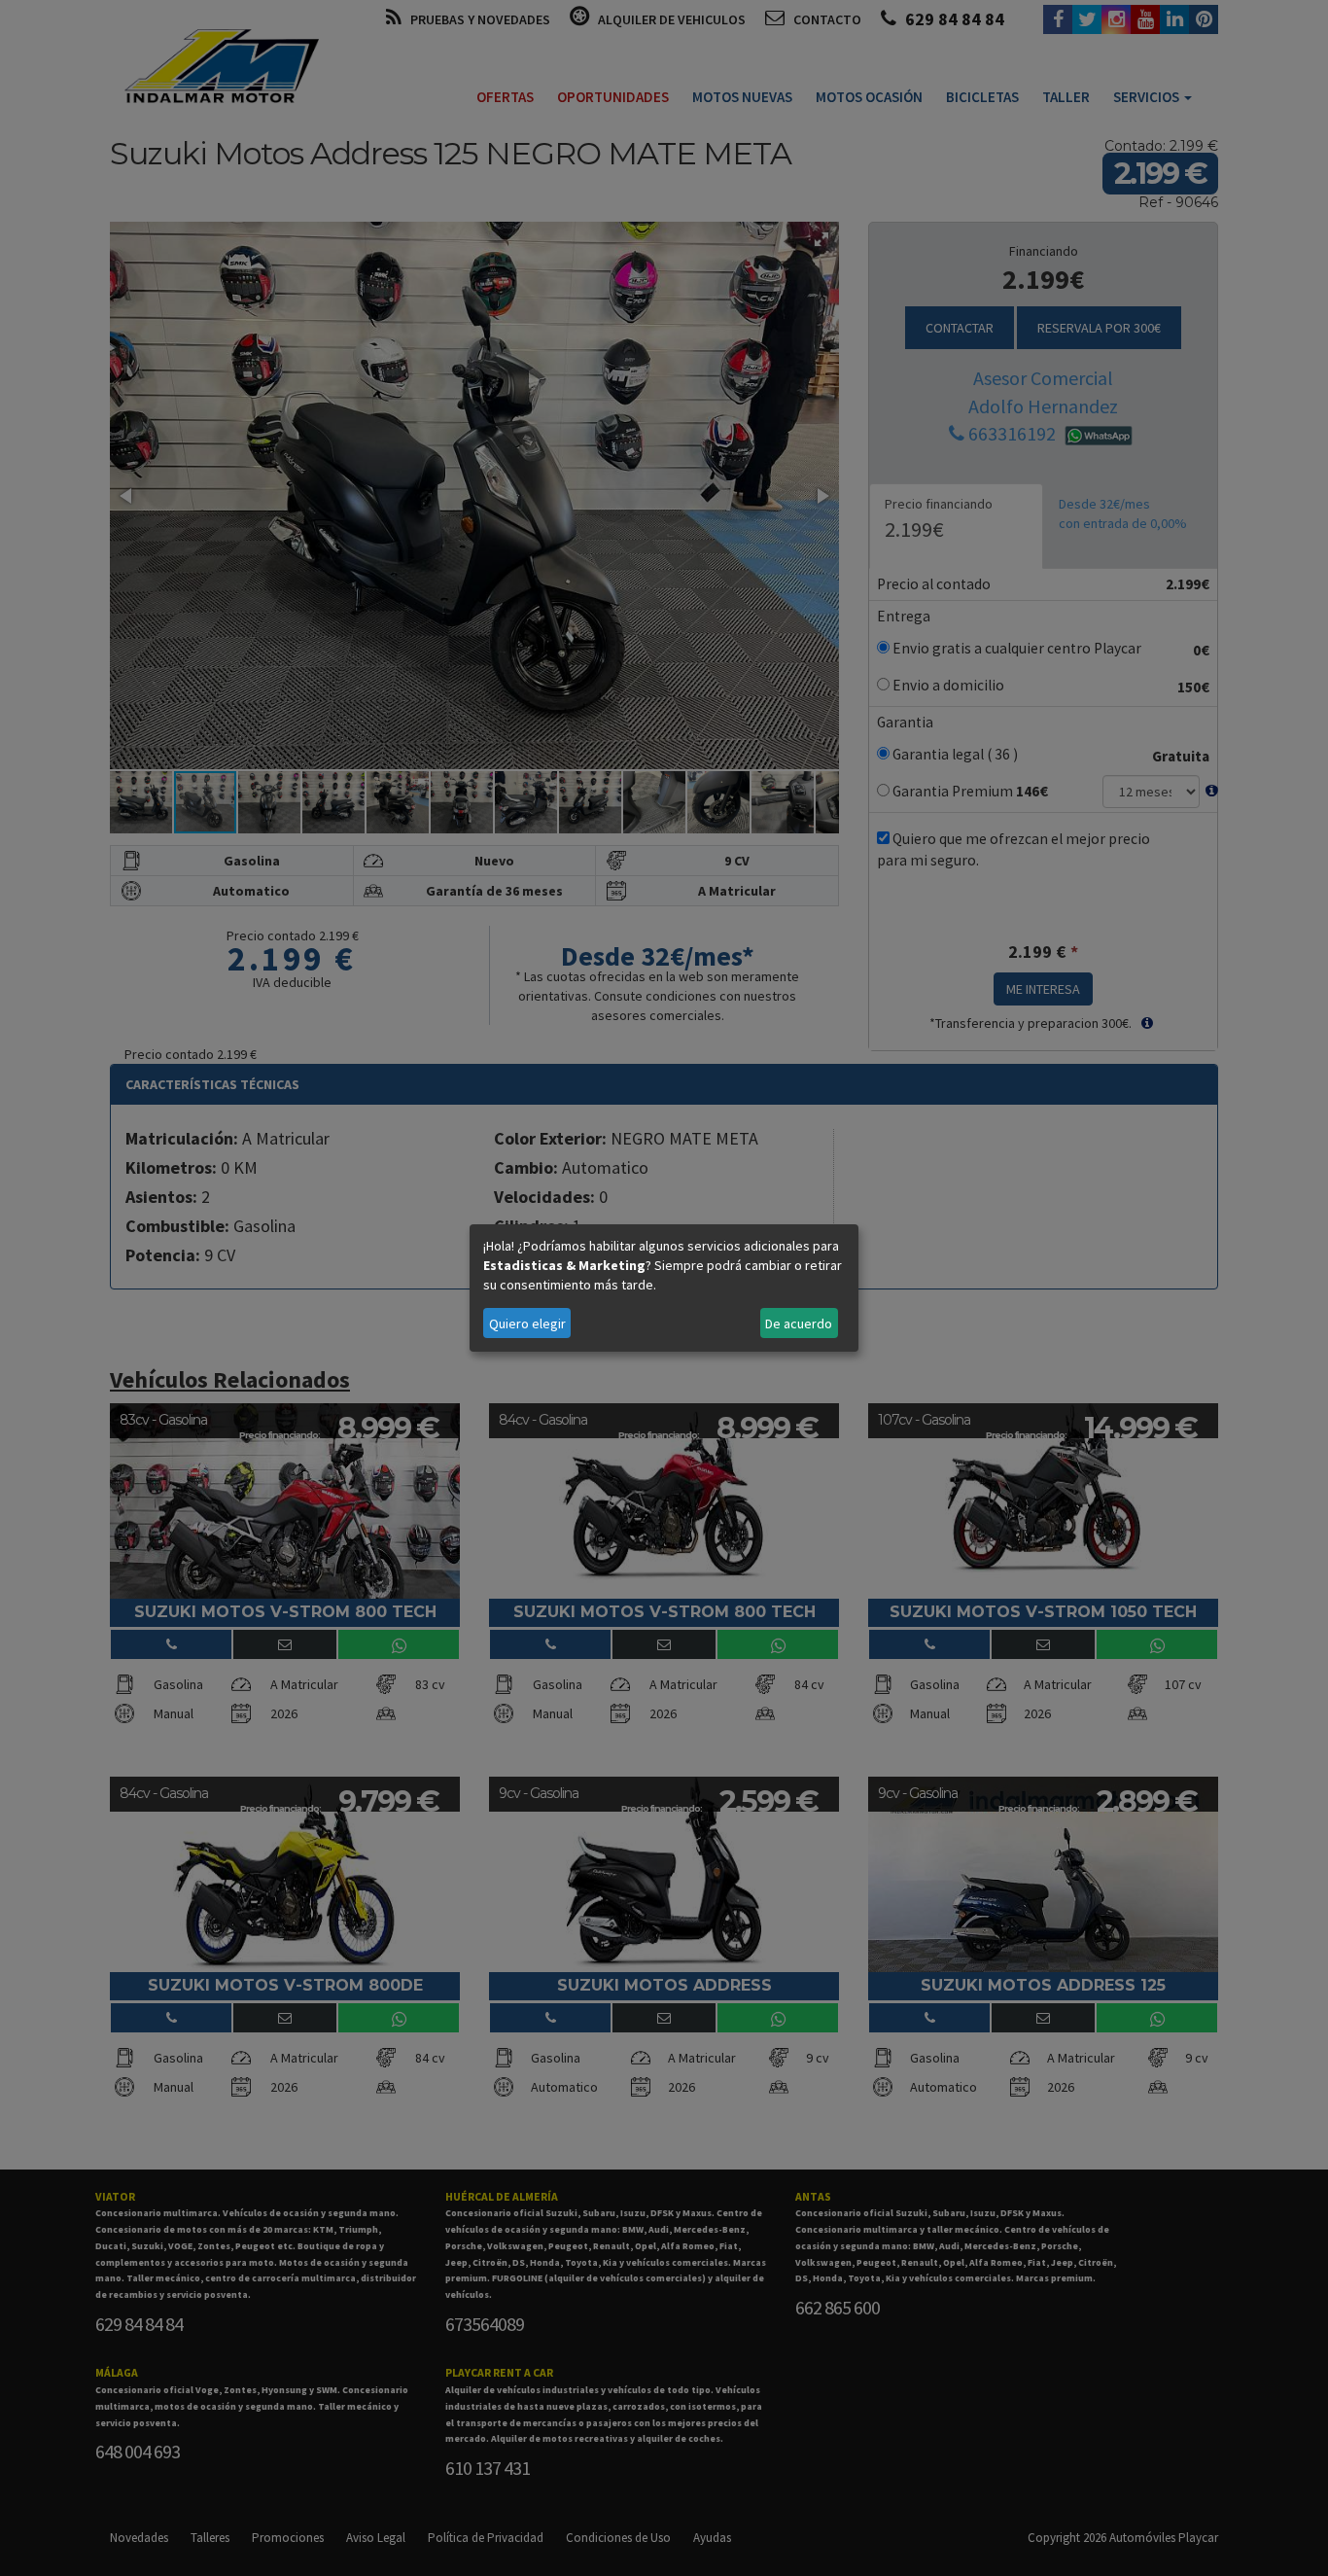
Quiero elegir (527, 1323)
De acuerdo (799, 1323)
